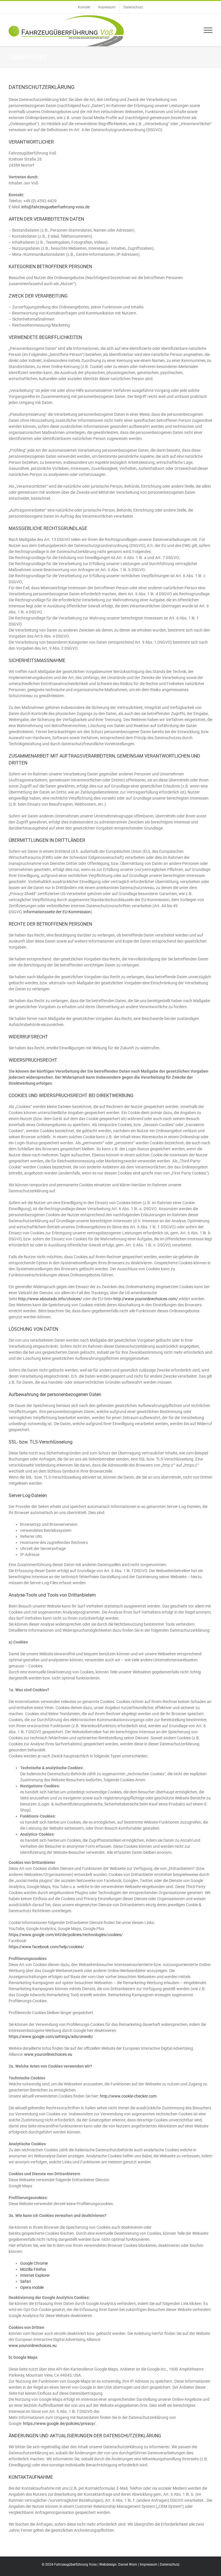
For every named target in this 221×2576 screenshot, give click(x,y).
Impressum (149, 2564)
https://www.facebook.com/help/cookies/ (46, 1947)
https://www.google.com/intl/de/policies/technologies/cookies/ (66, 1935)
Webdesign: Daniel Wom (118, 2564)
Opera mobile (32, 2287)
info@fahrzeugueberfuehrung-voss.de (55, 207)
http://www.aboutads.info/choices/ (50, 1299)
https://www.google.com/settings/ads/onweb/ (51, 2037)
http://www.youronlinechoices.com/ (146, 1299)
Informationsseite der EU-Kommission (57, 912)
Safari (25, 2281)
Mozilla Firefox (33, 2269)
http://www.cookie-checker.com (128, 2096)
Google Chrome (34, 2263)
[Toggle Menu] (208, 30)
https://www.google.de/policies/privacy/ (59, 2424)
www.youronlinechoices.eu (48, 2054)
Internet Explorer (35, 2275)
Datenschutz (170, 2564)
